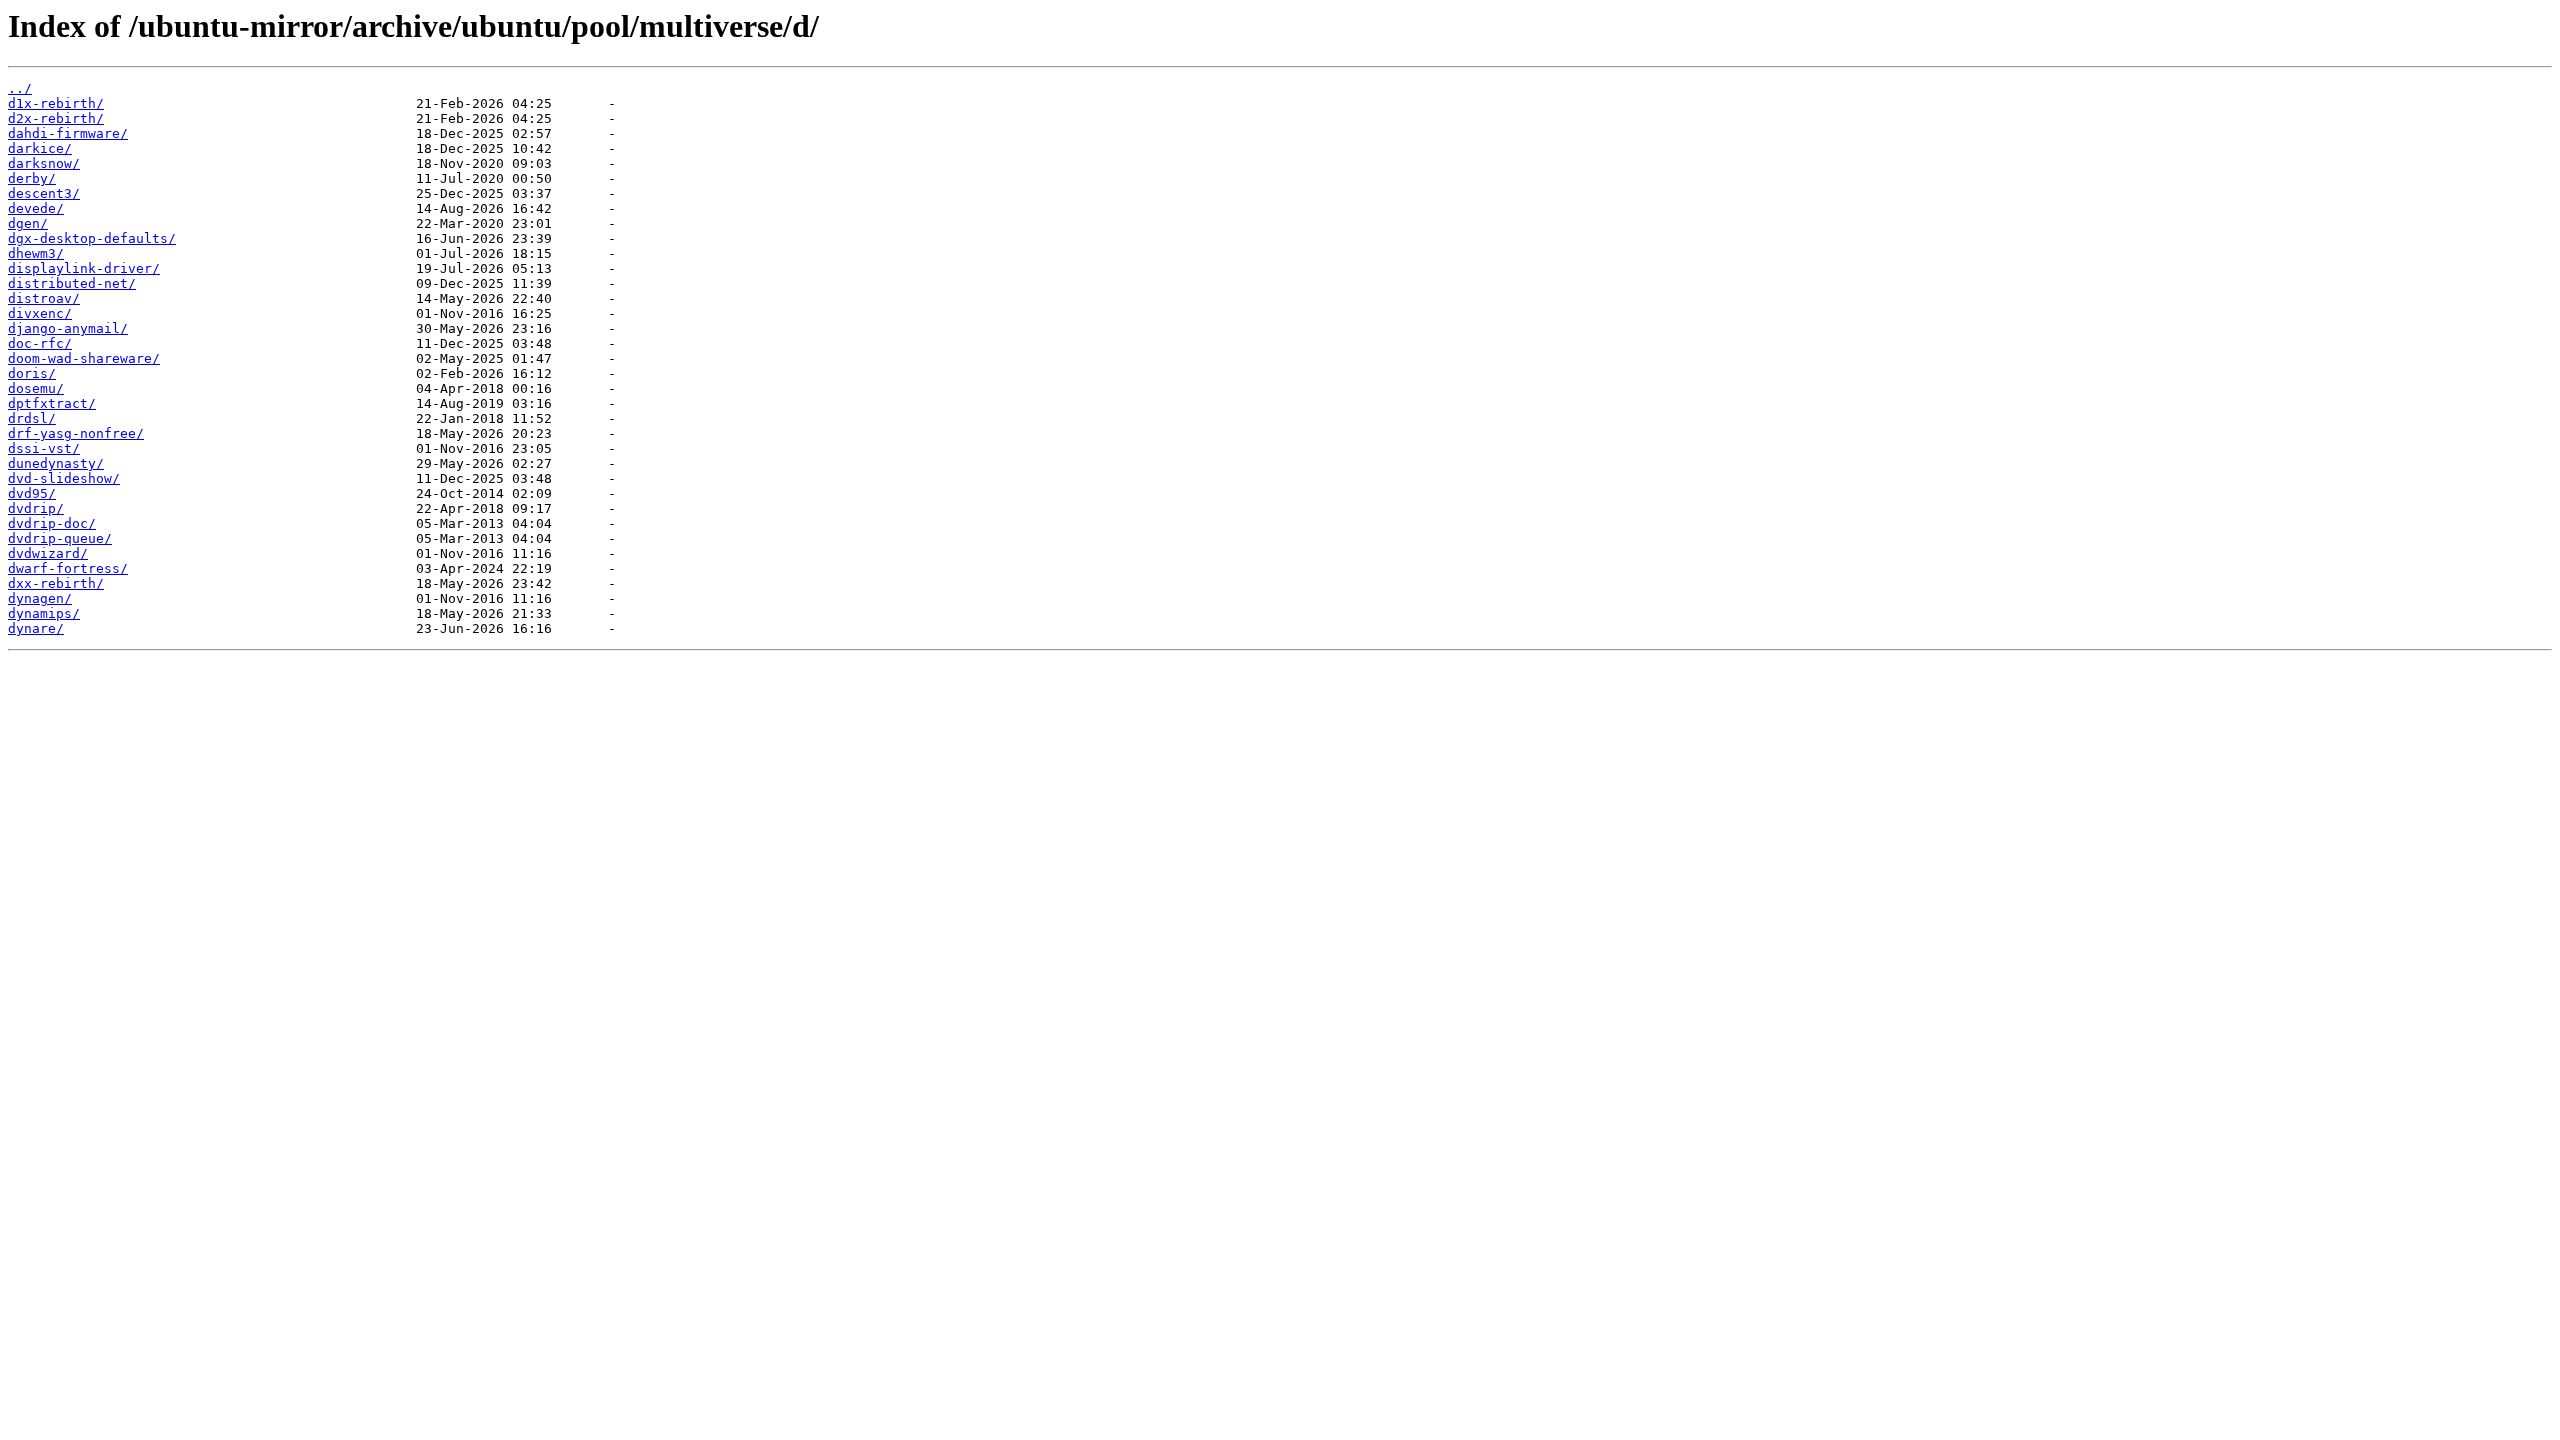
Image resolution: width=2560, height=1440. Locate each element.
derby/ (32, 178)
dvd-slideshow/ (64, 478)
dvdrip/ (36, 508)
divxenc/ (40, 313)
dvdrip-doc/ (52, 523)
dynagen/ (40, 598)
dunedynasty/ (56, 463)
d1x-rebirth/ (56, 103)
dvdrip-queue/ (60, 538)
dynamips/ (44, 613)
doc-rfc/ (40, 343)
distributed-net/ (72, 283)
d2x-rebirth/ (56, 118)
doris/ (32, 373)
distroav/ (44, 298)
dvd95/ (32, 493)
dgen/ (28, 223)
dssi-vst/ (44, 448)
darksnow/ (44, 163)
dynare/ (36, 628)
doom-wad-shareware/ (84, 358)
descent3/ (44, 193)
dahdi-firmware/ (68, 133)
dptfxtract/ (52, 403)
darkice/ (40, 148)
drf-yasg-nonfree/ (76, 433)
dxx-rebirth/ (56, 583)
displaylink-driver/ (84, 268)
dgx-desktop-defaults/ (92, 238)
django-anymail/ (68, 328)
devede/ (36, 208)
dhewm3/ (36, 253)
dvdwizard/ (48, 553)
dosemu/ (36, 388)
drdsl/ (32, 418)
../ (20, 88)
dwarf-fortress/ (68, 568)
